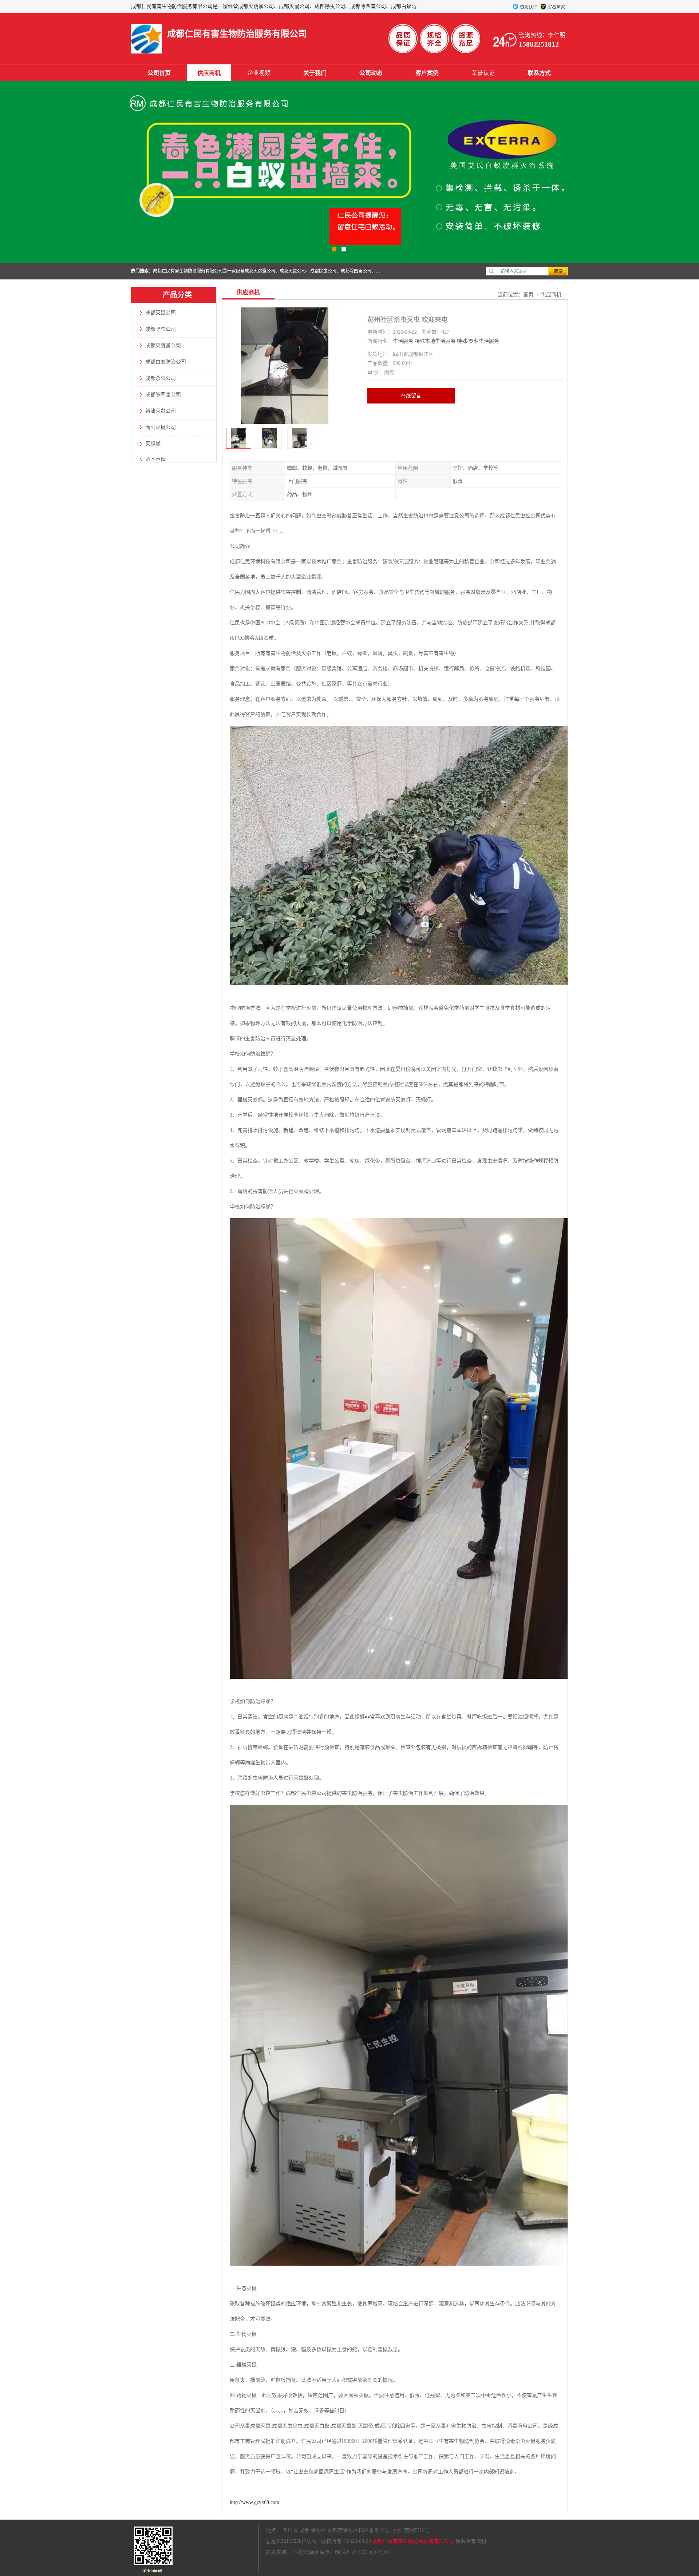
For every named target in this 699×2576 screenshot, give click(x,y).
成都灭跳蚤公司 (163, 345)
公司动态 (371, 73)
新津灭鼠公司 (161, 411)
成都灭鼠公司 (161, 313)
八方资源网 (305, 2552)
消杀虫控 (155, 460)
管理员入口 (354, 2552)
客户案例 (427, 73)
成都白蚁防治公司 (166, 362)
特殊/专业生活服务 (478, 341)
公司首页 (159, 73)
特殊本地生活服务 (435, 341)
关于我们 (315, 73)
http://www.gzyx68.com (254, 2502)
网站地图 (379, 2552)
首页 (528, 295)
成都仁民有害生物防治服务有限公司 (413, 2541)
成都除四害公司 (163, 395)
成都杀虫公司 (161, 378)
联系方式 (539, 73)
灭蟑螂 (153, 444)
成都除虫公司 (161, 329)
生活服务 (403, 341)
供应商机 (209, 73)
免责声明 (330, 2552)
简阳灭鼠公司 (161, 427)
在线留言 (411, 396)
